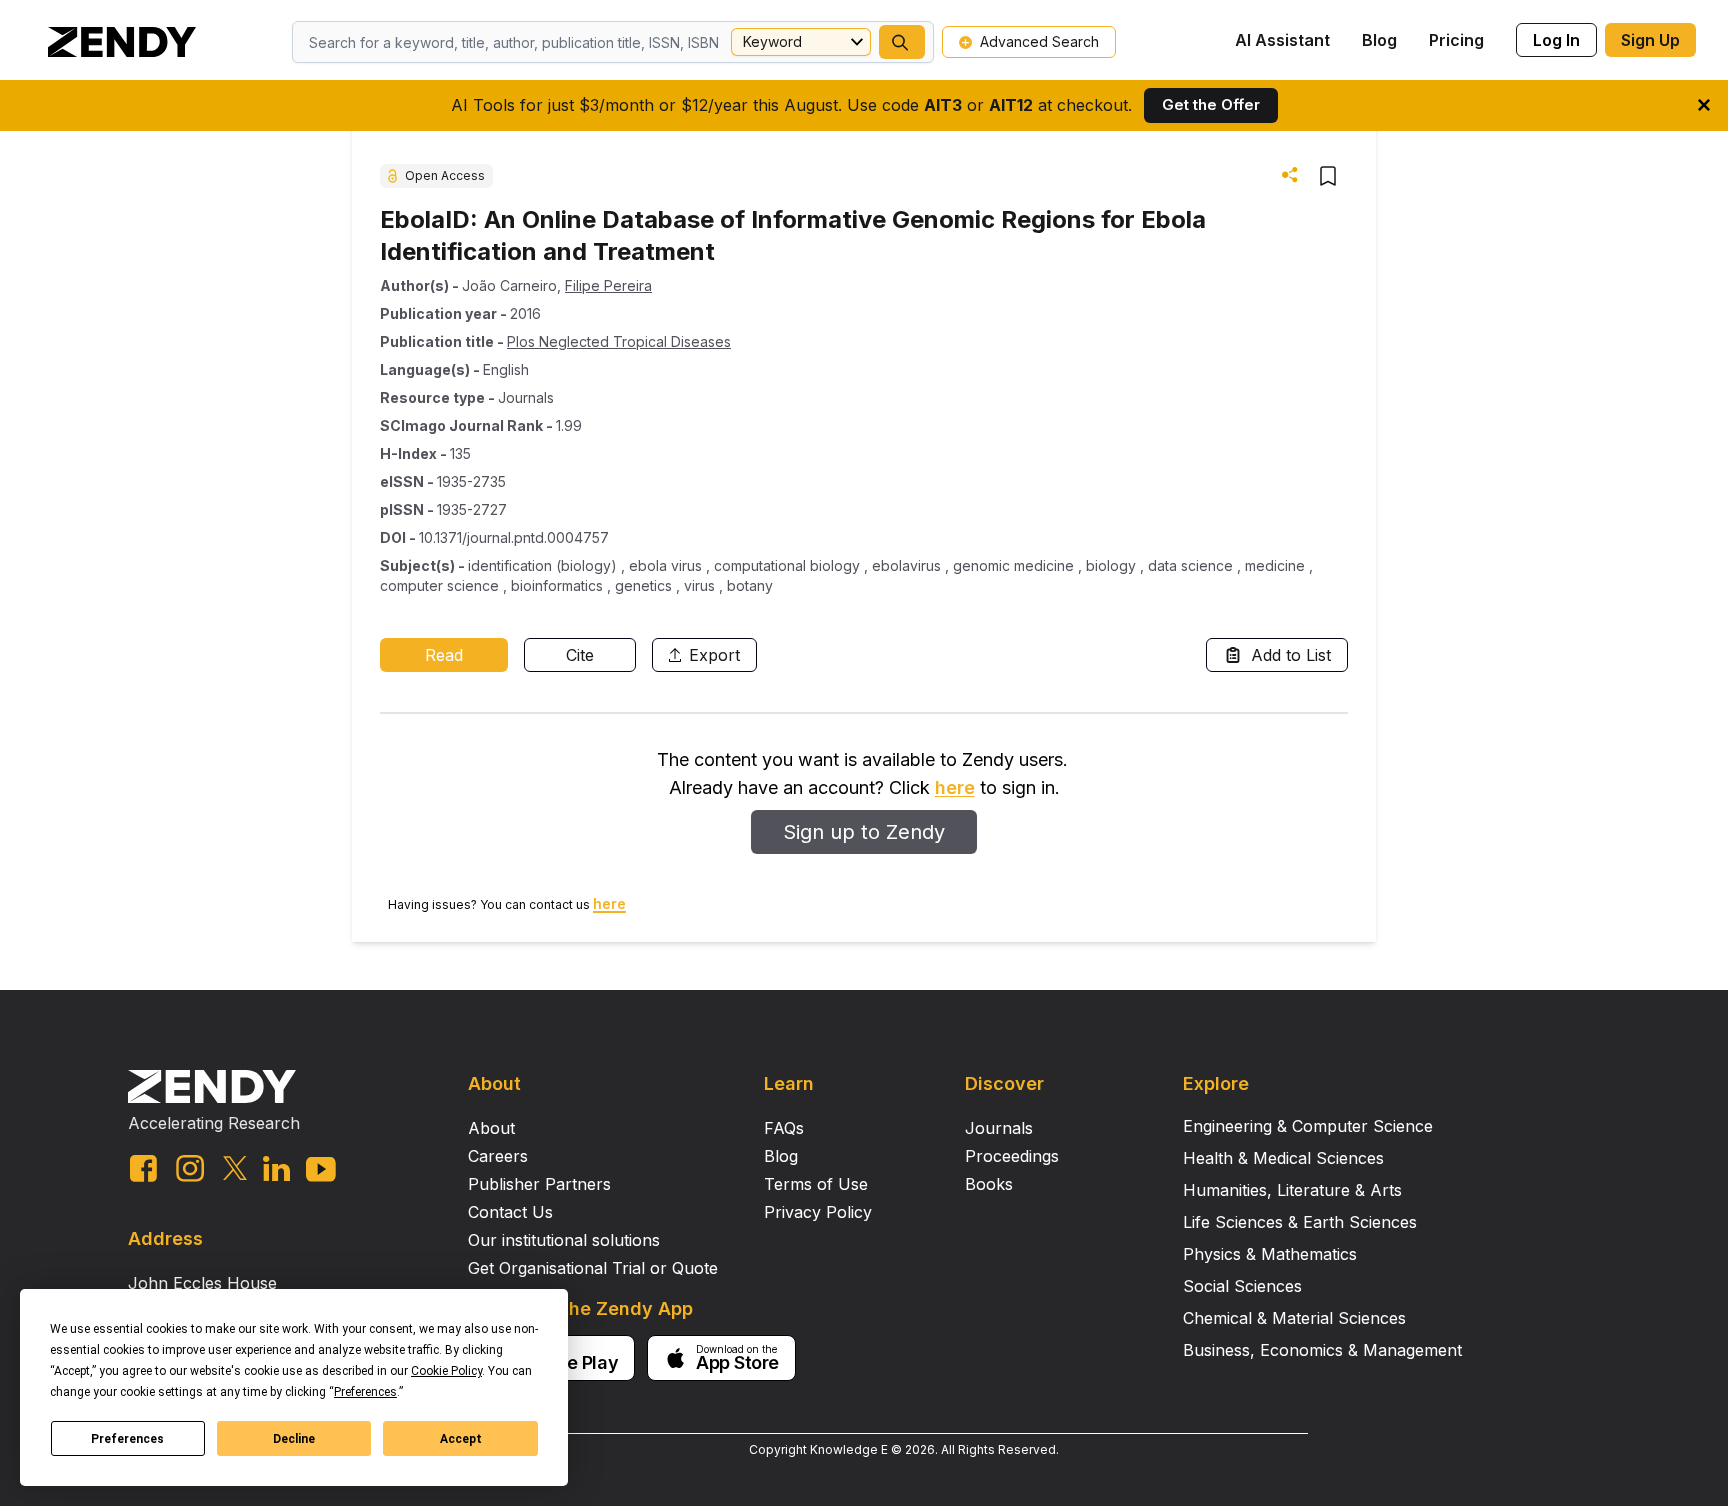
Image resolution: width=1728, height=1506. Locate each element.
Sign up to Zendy (864, 832)
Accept (461, 1439)
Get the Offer (1211, 104)
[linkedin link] (276, 1168)
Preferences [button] (365, 1392)
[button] (902, 42)
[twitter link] (235, 1168)
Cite (580, 655)
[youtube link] (321, 1169)
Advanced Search (1039, 41)
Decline (294, 1439)
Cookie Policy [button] (446, 1371)
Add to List (1291, 655)
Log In (1556, 40)
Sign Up (1650, 40)
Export (714, 655)
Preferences (127, 1439)
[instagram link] (190, 1168)
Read (444, 655)
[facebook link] (143, 1168)
